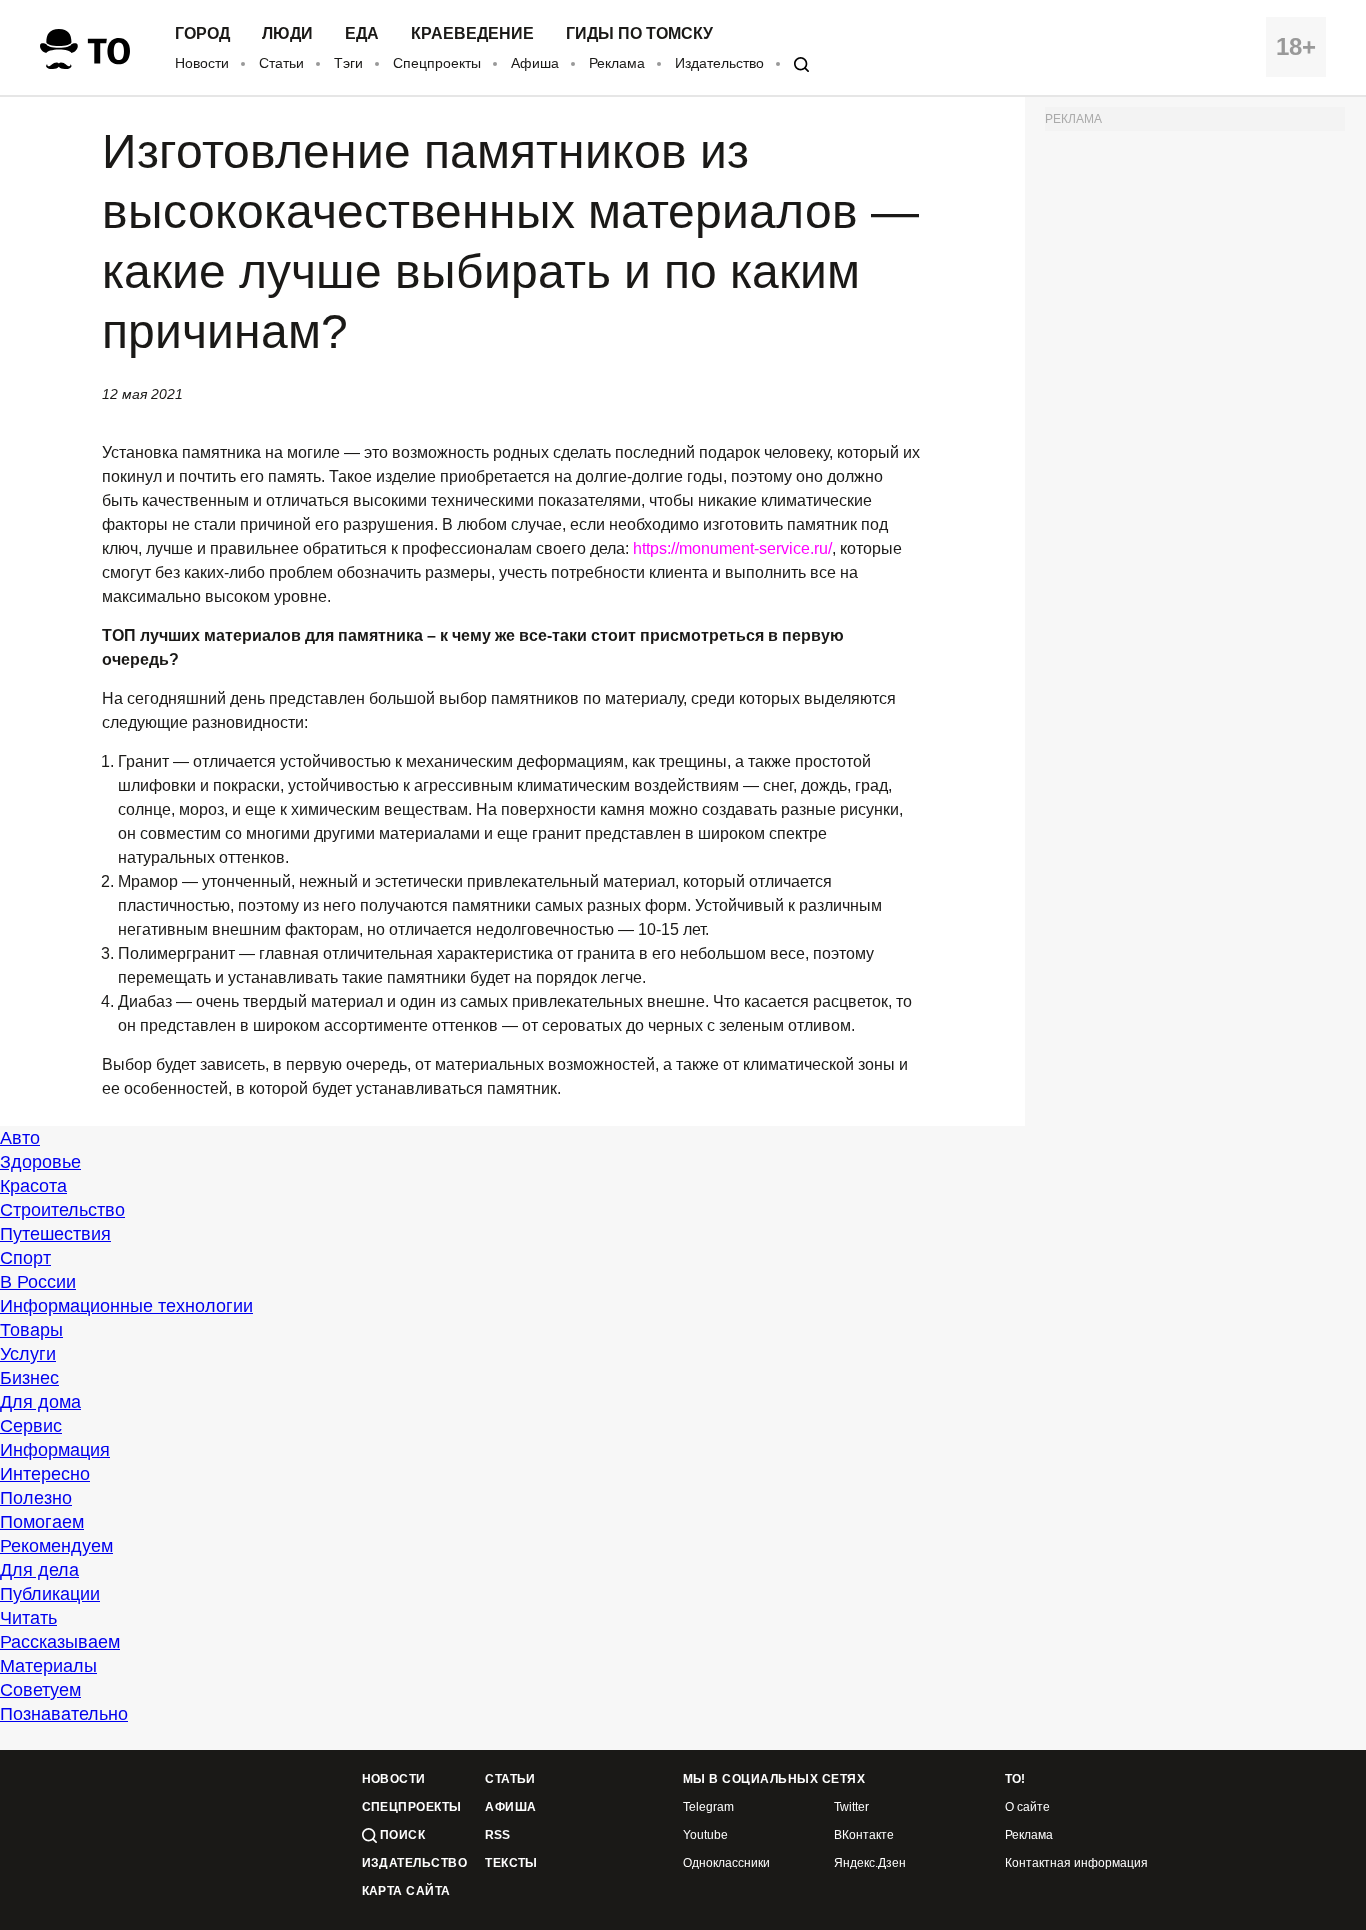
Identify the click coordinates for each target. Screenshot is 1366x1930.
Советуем (40, 1690)
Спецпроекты (437, 63)
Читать (28, 1618)
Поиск (401, 1835)
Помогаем (42, 1522)
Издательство (719, 63)
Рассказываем (60, 1642)
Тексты (511, 1863)
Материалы (48, 1666)
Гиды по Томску (639, 34)
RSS (497, 1835)
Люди (287, 34)
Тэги (348, 63)
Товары (31, 1330)
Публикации (50, 1594)
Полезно (36, 1498)
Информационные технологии (126, 1306)
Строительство (62, 1210)
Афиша (535, 63)
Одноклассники (726, 1863)
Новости (202, 63)
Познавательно (64, 1714)
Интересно (45, 1474)
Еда (362, 34)
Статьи (281, 63)
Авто (20, 1138)
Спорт (25, 1258)
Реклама (617, 63)
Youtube (705, 1835)
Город (202, 34)
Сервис (31, 1426)
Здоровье (40, 1162)
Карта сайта (406, 1891)
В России (38, 1282)
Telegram (708, 1807)
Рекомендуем (56, 1546)
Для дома (40, 1402)
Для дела (39, 1570)
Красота (33, 1186)
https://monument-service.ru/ (732, 548)
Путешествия (55, 1234)
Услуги (28, 1354)
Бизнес (29, 1378)
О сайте (1027, 1807)
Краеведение (472, 34)
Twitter (851, 1807)
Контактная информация (1076, 1863)
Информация (55, 1450)
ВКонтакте (864, 1835)
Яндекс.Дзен (870, 1863)
